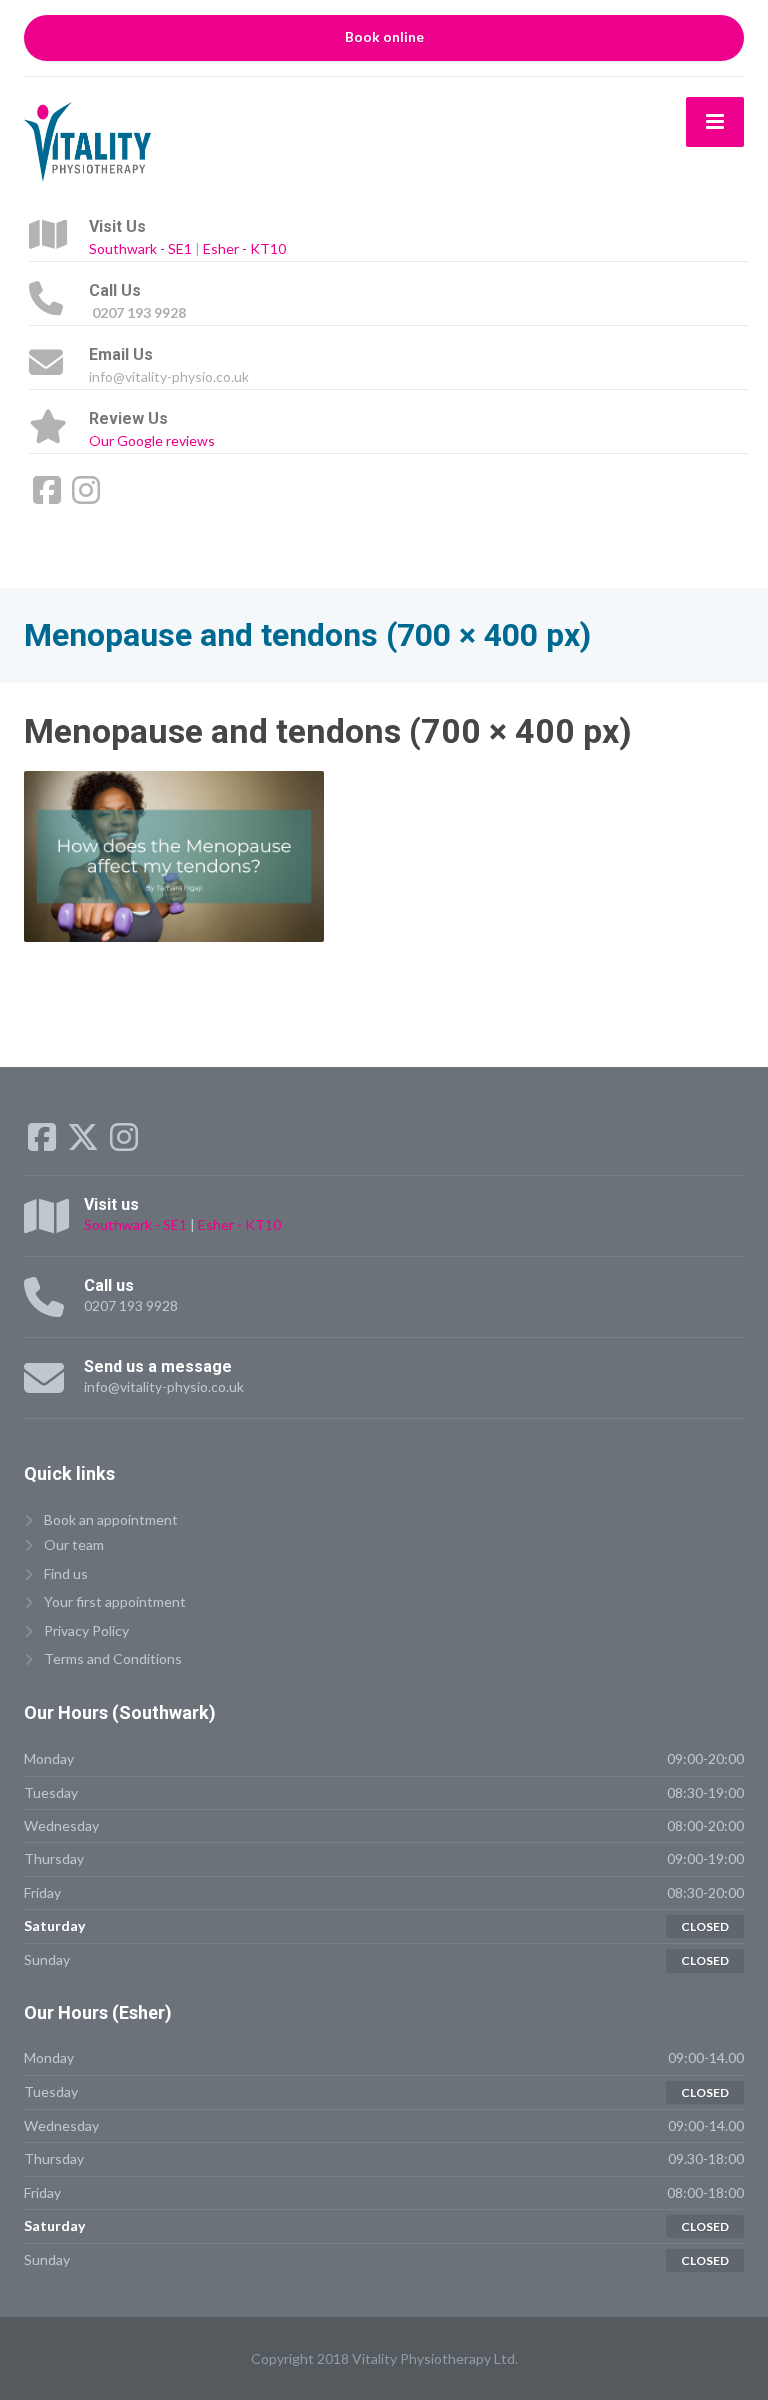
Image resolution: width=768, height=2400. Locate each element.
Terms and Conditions (113, 1658)
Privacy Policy (86, 1630)
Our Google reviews (152, 440)
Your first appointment (115, 1601)
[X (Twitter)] (84, 1143)
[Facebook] (48, 496)
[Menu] (715, 122)
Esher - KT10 (244, 248)
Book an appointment (111, 1519)
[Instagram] (86, 496)
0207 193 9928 (131, 1305)
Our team (74, 1544)
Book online (384, 37)
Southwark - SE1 (140, 248)
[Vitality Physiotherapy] (87, 139)
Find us (66, 1573)
